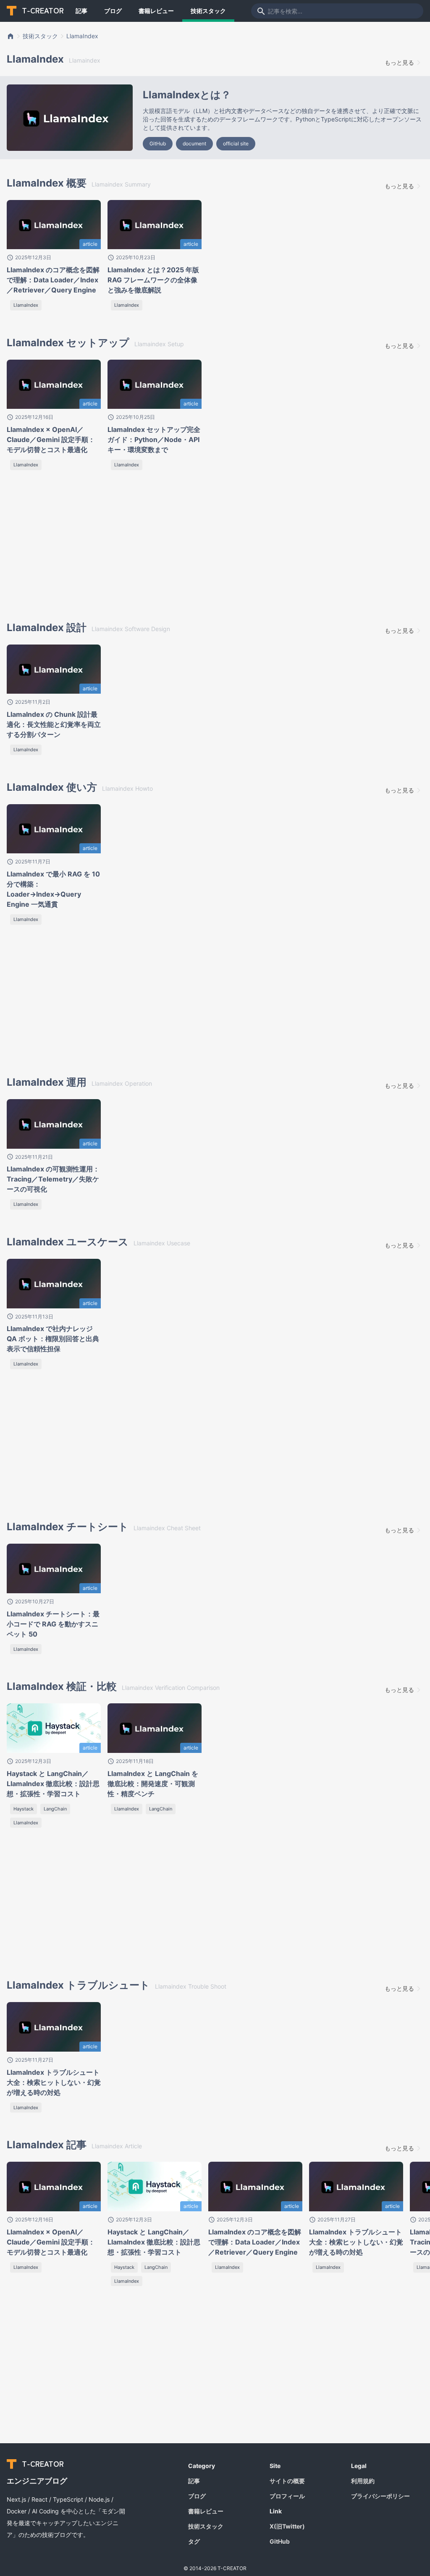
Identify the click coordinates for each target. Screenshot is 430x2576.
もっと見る (399, 62)
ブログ (113, 11)
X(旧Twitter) (287, 2526)
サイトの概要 (287, 2481)
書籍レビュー (156, 11)
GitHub (158, 143)
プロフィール (287, 2496)
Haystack (24, 1809)
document (194, 143)
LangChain (55, 1809)
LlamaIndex (82, 36)
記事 (81, 11)
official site (236, 143)
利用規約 (363, 2481)
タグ (194, 2541)
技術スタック (208, 11)
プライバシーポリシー (380, 2496)
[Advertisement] (79, 548)
